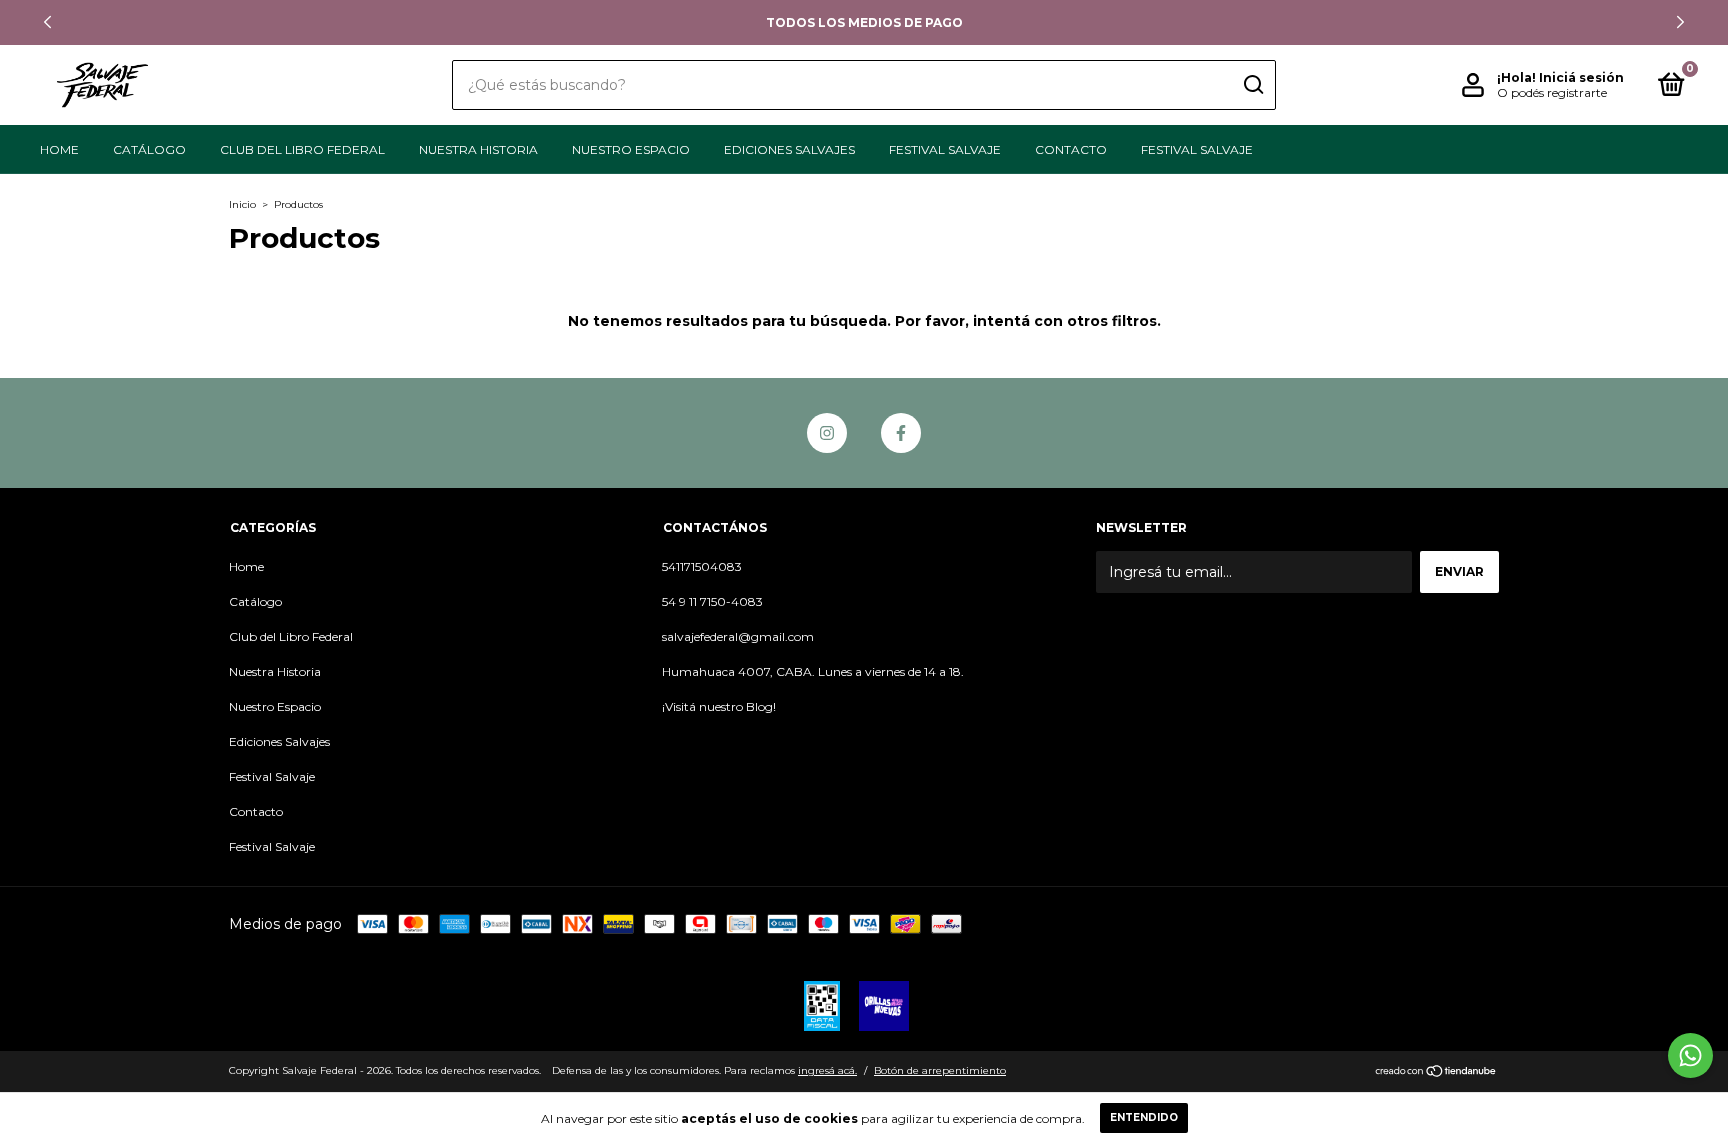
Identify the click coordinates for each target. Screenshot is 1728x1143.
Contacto (1071, 149)
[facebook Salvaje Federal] (901, 433)
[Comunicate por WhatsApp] (1690, 1055)
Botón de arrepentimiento (940, 1070)
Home (59, 149)
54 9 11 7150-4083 (712, 601)
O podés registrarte (1552, 92)
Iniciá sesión (1581, 77)
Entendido (1144, 1117)
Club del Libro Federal (302, 149)
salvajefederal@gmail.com (738, 636)
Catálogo (149, 149)
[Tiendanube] (1436, 1073)
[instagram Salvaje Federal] (827, 433)
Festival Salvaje (945, 149)
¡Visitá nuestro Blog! (719, 706)
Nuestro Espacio (631, 149)
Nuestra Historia (478, 149)
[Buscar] (1252, 85)
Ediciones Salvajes (789, 149)
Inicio (242, 204)
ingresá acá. (827, 1070)
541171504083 (702, 566)
